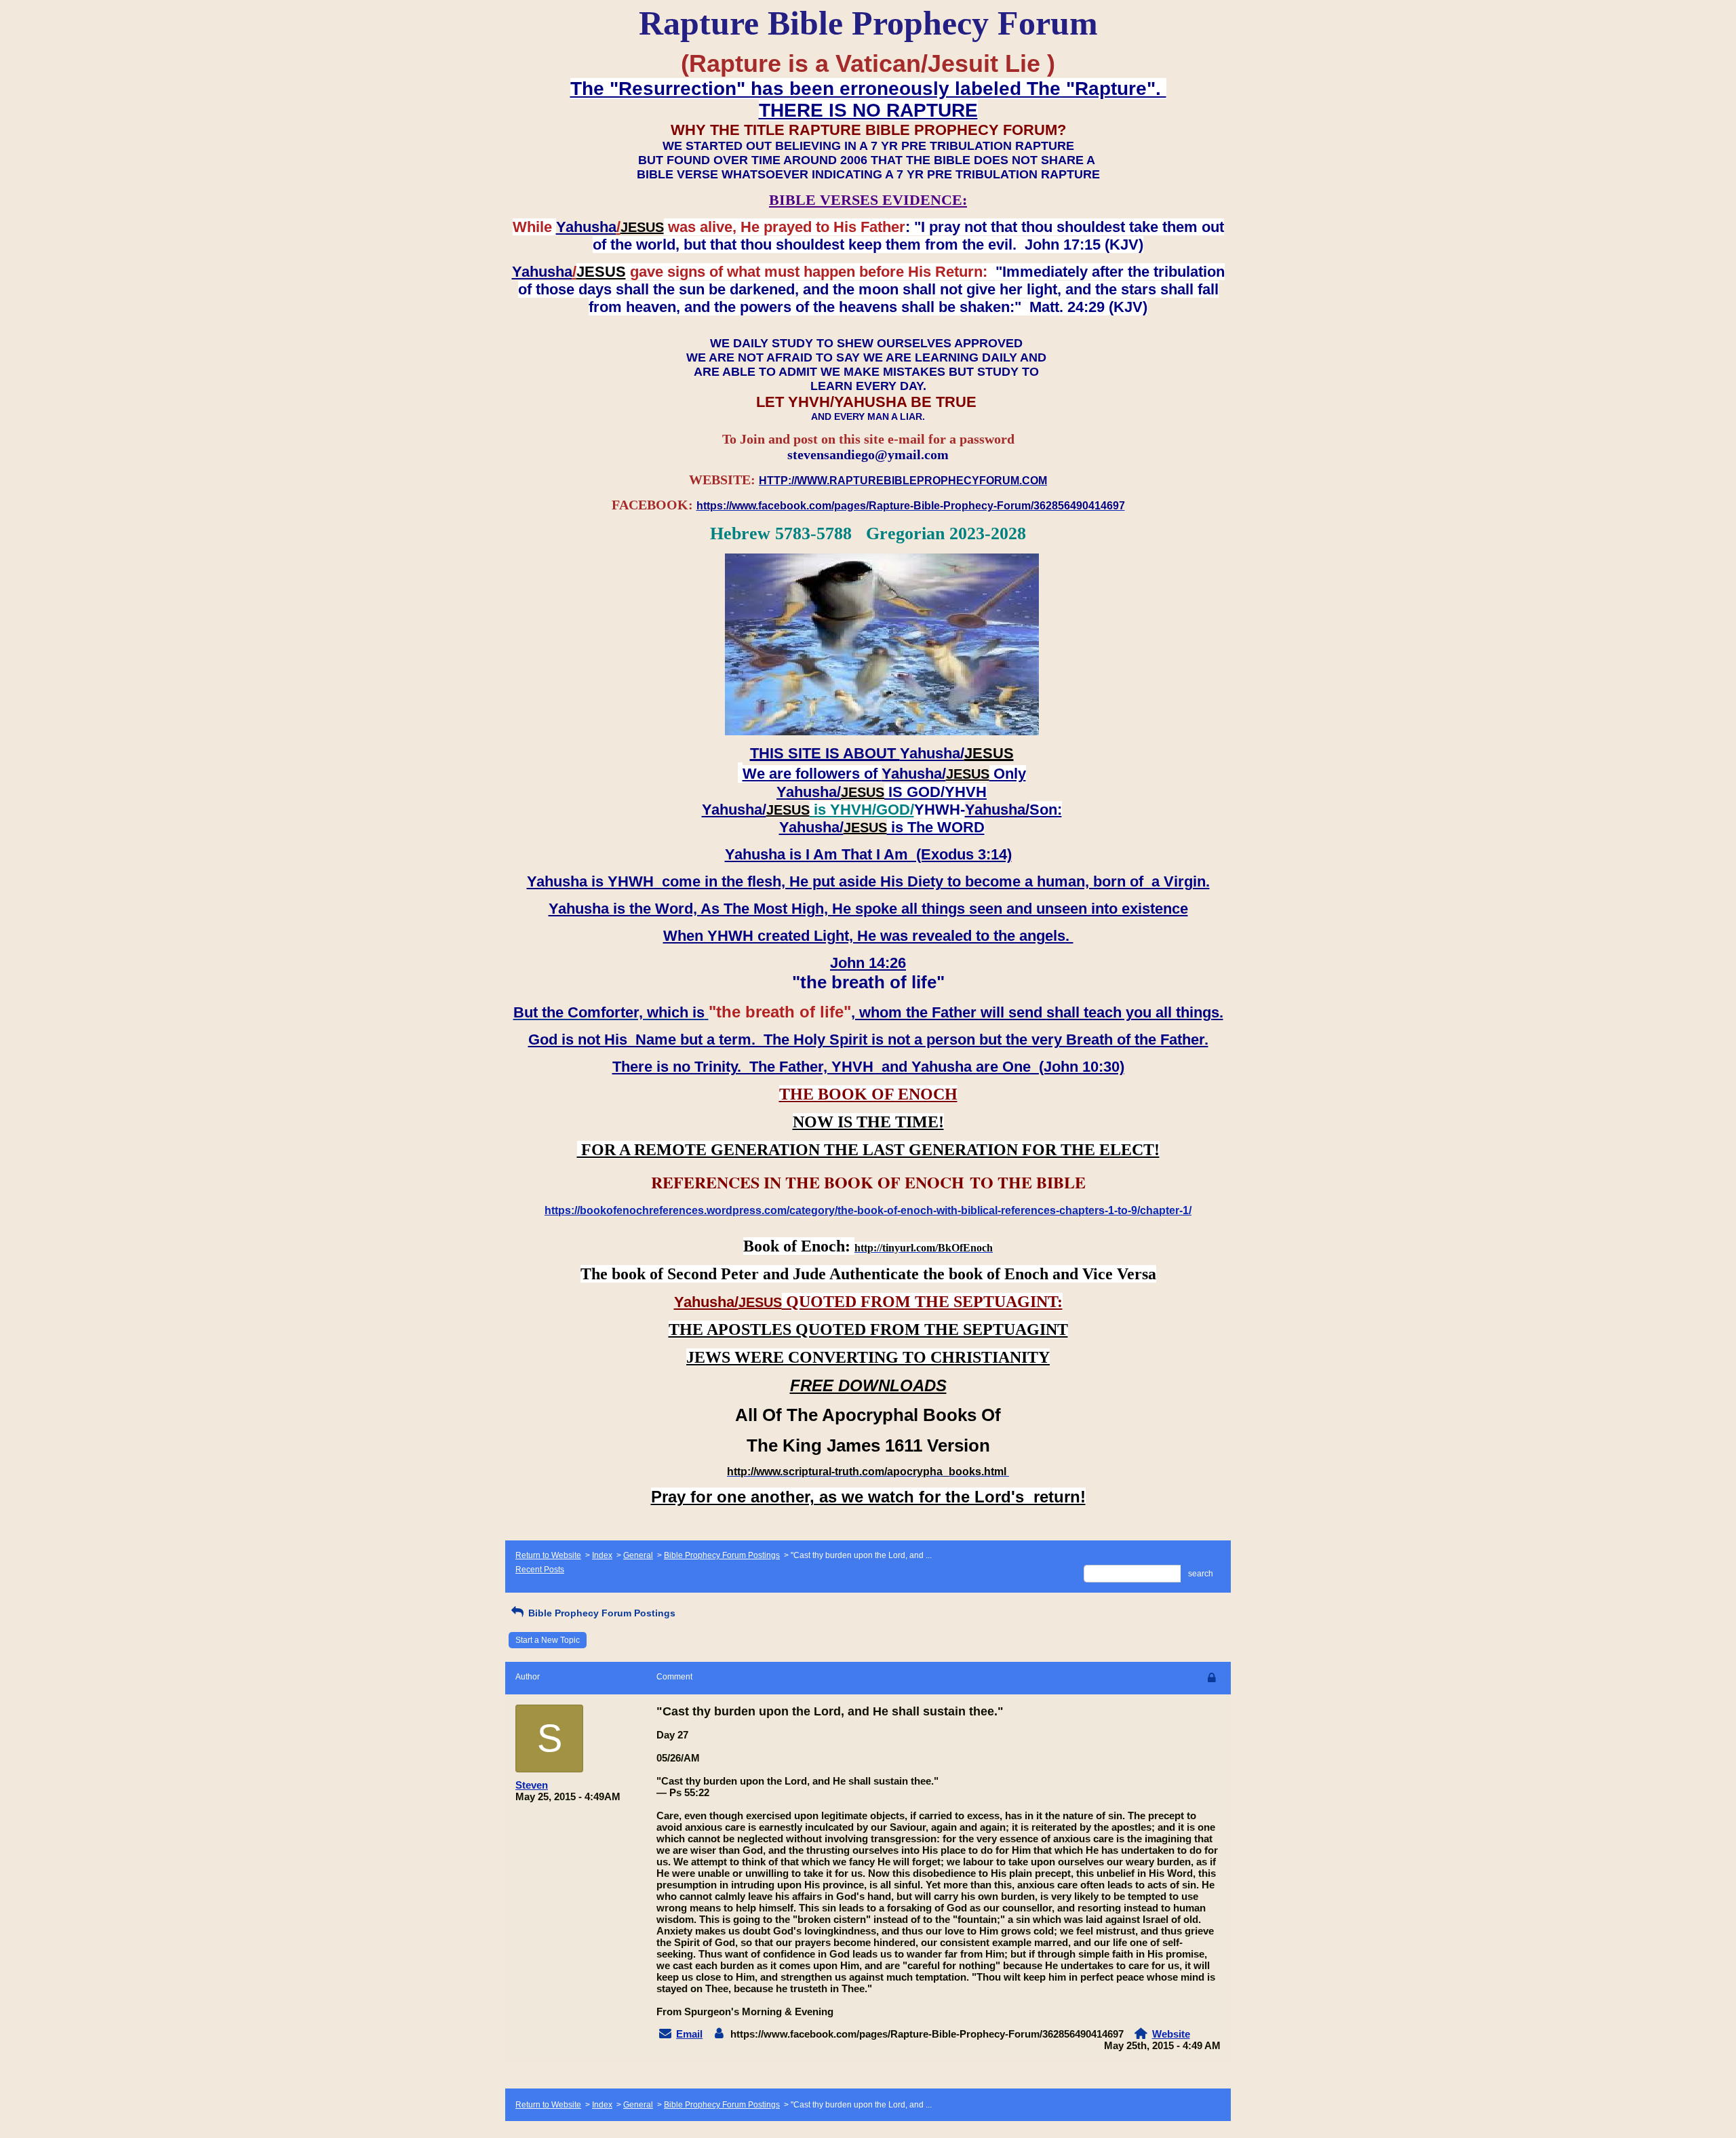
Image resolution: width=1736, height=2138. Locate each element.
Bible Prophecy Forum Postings (722, 1555)
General (638, 1555)
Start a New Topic (548, 1640)
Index (602, 1555)
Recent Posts (540, 1570)
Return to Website (548, 1555)
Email (689, 2034)
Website (1171, 2034)
